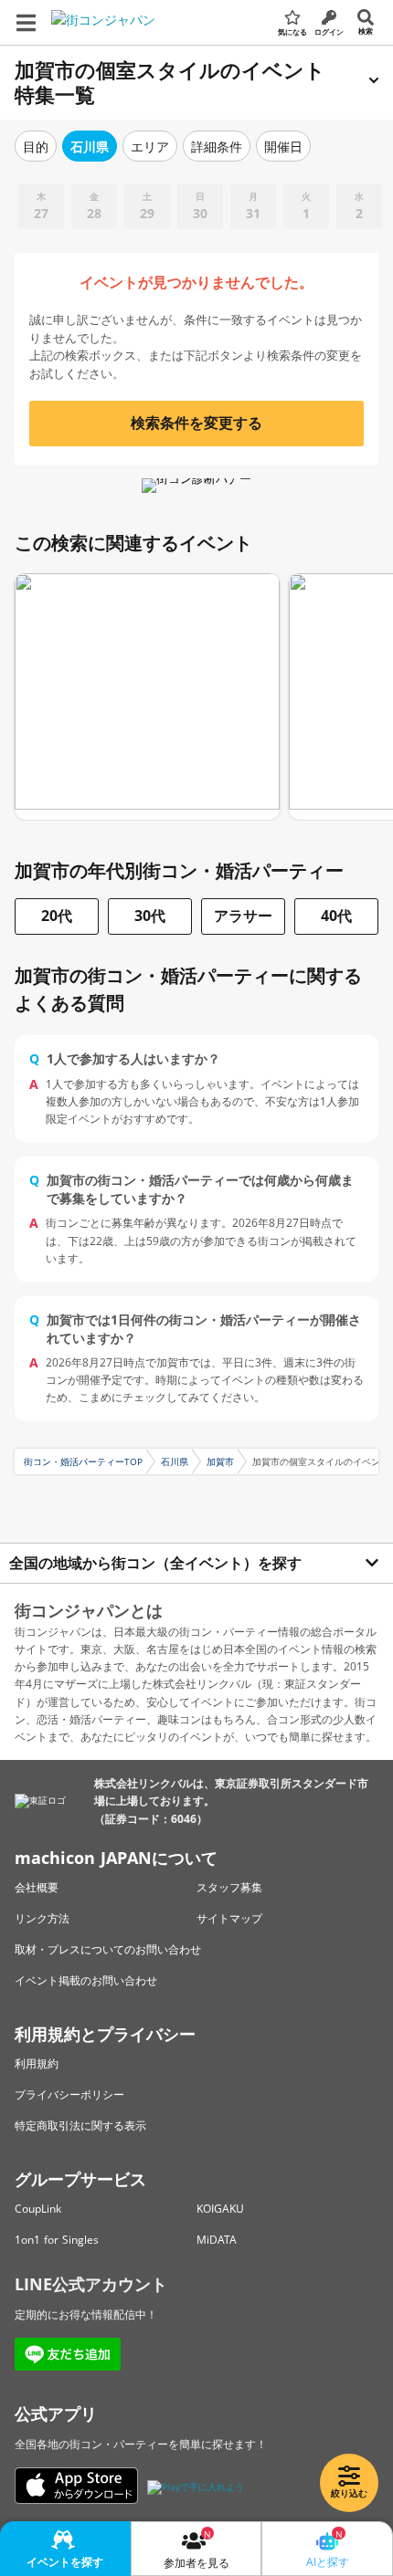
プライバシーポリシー (69, 2094)
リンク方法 (42, 1918)
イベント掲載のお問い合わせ (86, 1980)
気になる (292, 31)
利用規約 (37, 2063)
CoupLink (38, 2209)
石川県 (175, 1461)
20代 (57, 916)
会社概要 (37, 1887)
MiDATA (217, 2240)
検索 (366, 31)
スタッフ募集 (229, 1887)
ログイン (329, 31)
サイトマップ (229, 1918)
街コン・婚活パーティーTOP (83, 1461)
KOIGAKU (220, 2209)
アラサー (243, 916)
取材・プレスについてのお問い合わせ (108, 1949)
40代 (336, 916)
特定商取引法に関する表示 (80, 2126)
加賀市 (220, 1461)
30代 (150, 916)
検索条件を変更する (196, 423)
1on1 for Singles (57, 2240)
